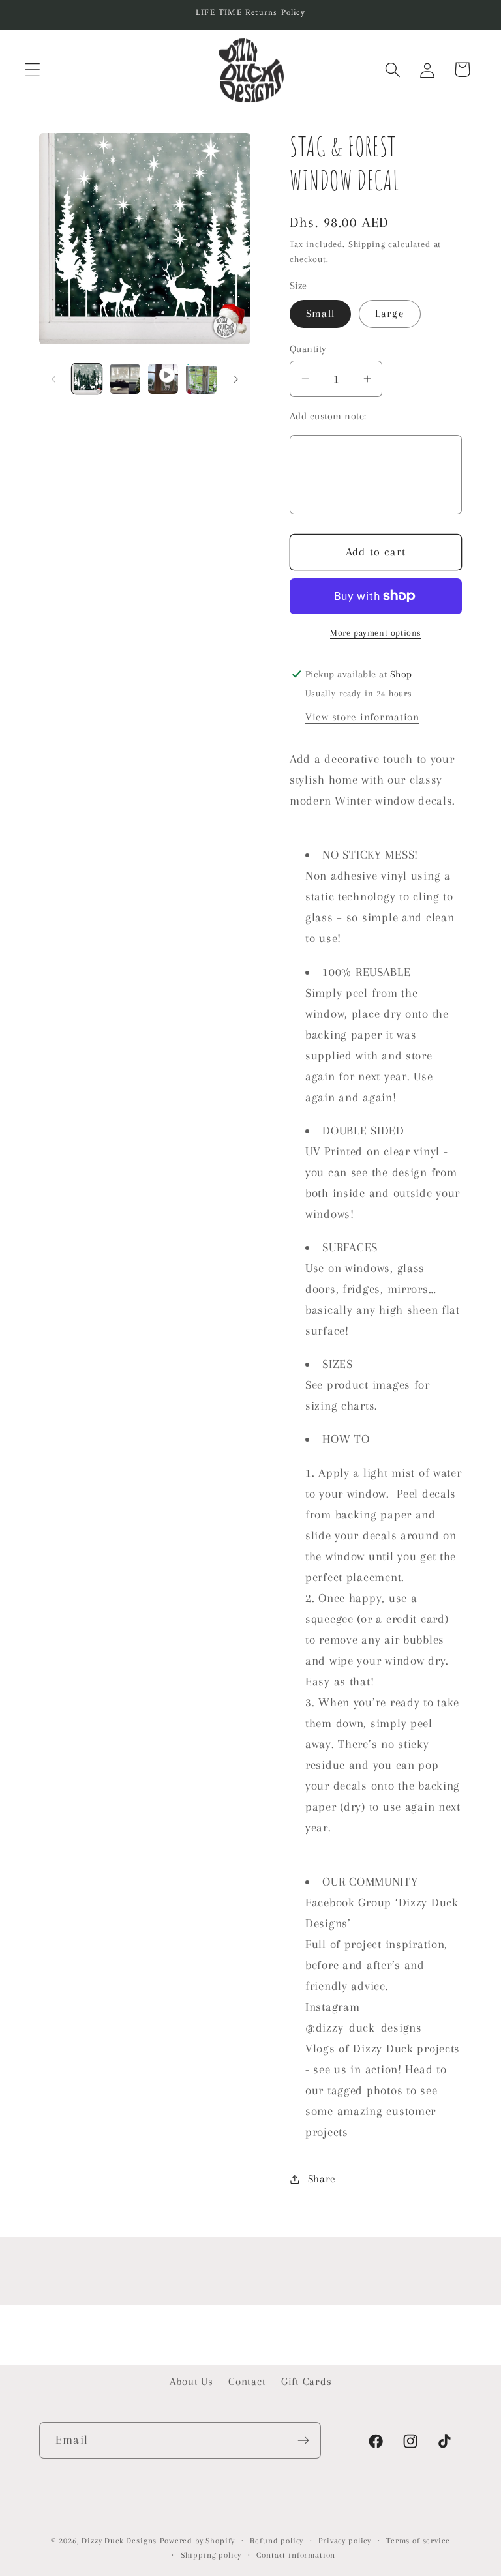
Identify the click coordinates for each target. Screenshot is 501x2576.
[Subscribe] (303, 2440)
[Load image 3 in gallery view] (201, 379)
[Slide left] (53, 379)
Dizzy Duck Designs (119, 2541)
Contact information (296, 2555)
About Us (191, 2381)
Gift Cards (306, 2381)
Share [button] (322, 2179)
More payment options (376, 633)
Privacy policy (345, 2541)
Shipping (367, 244)
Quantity (308, 349)
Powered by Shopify (197, 2541)
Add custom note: (328, 416)
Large (390, 313)
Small (320, 313)
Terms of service (418, 2541)
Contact (247, 2381)
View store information (362, 717)
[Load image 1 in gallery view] (87, 379)
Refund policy (277, 2541)
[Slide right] (236, 379)
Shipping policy (211, 2555)
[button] (33, 69)
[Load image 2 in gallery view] (125, 379)
